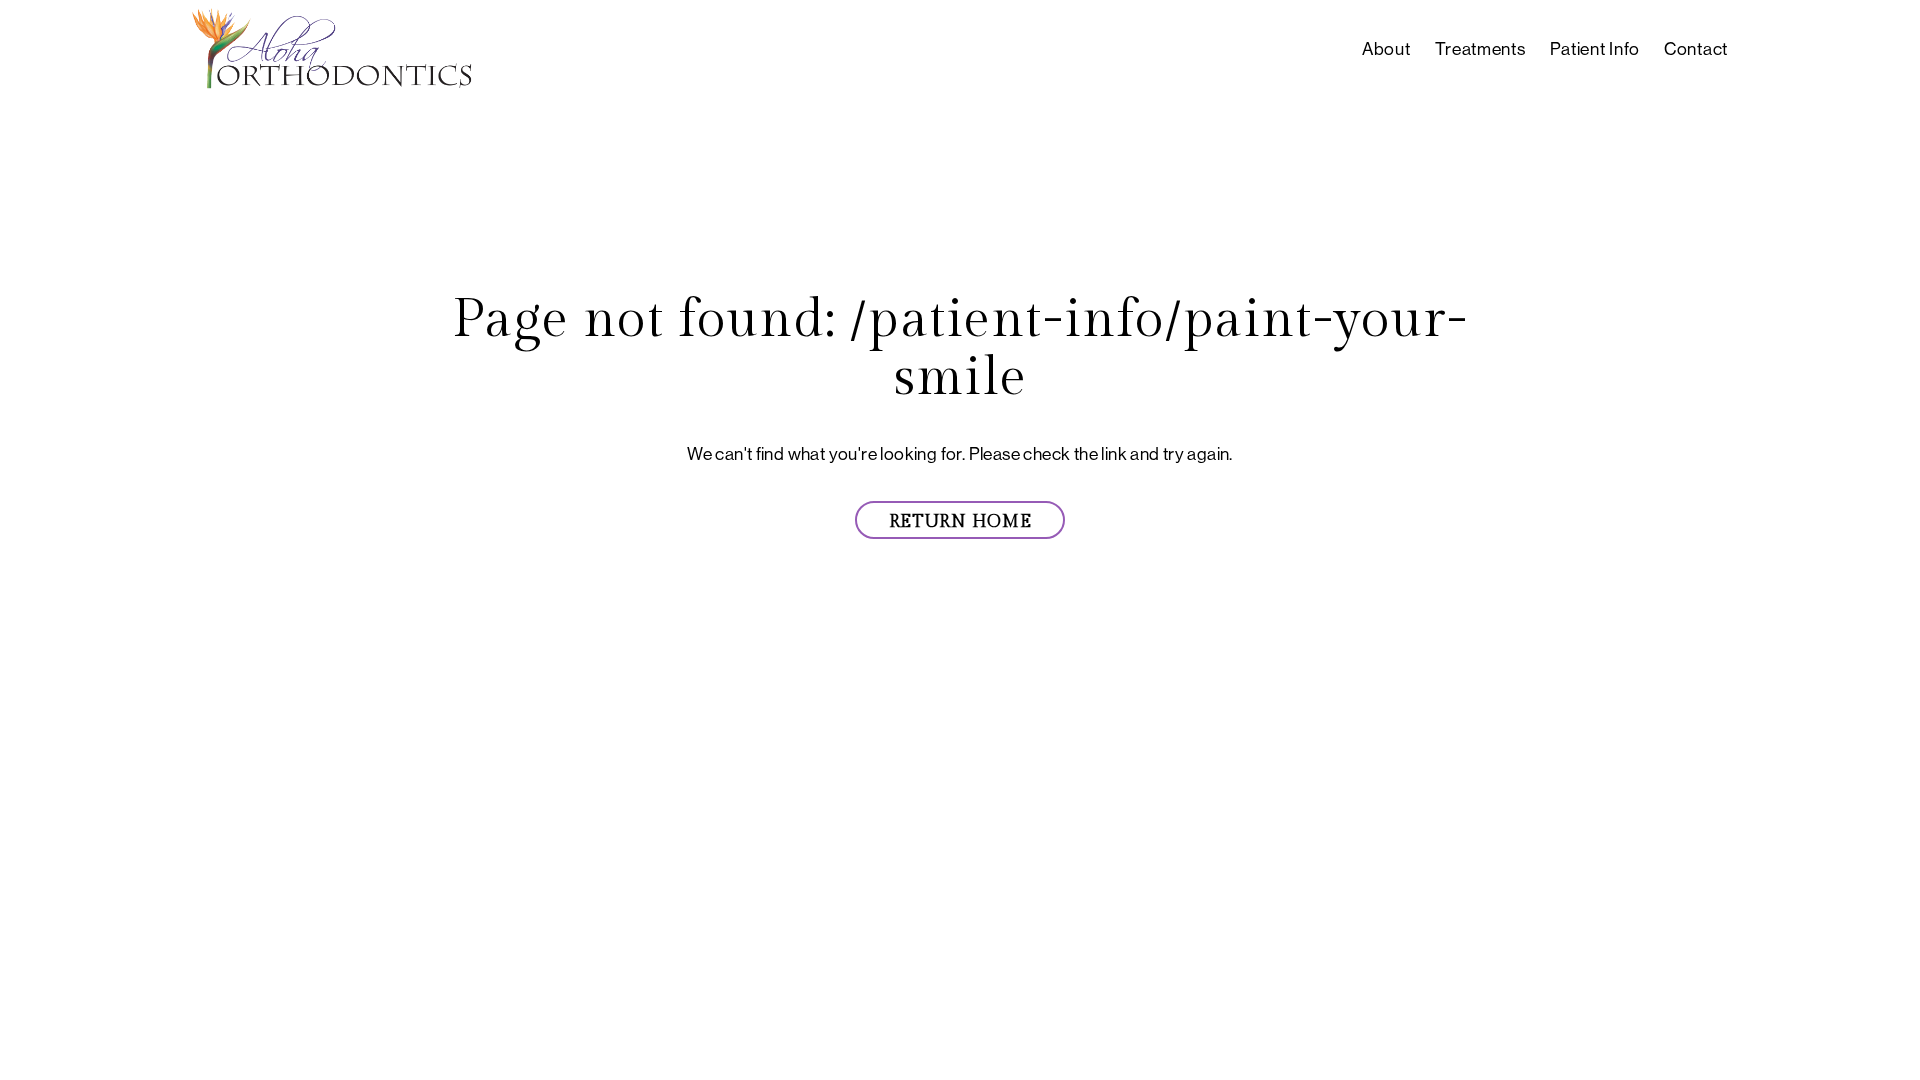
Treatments (1480, 49)
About (1386, 49)
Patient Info (1595, 49)
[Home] (332, 50)
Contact (1696, 49)
